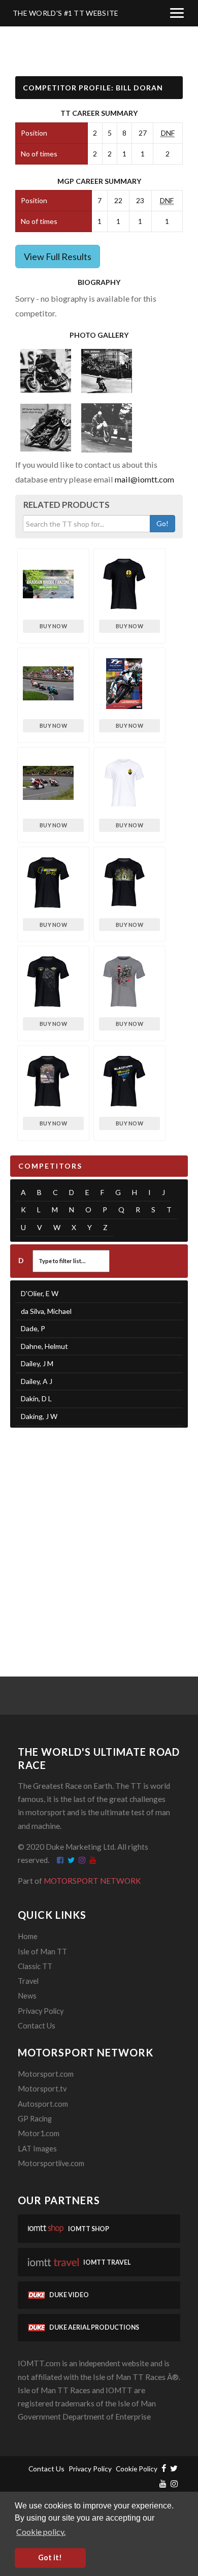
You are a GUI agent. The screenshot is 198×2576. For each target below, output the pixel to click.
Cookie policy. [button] (41, 2532)
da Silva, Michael (46, 1311)
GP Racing (35, 2119)
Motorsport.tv (42, 2089)
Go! (162, 523)
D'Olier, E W (40, 1293)
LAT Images (37, 2149)
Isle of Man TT (42, 1952)
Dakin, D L (36, 1398)
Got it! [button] (50, 2557)
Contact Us (37, 2026)
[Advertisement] (99, 1539)
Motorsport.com (46, 2074)
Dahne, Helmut (44, 1346)
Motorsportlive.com (51, 2163)
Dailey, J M (37, 1363)
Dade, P (33, 1328)
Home (28, 1936)
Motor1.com (39, 2133)
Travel (28, 1981)
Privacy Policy (41, 2011)
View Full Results (58, 256)
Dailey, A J (37, 1381)
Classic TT (35, 1966)
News (27, 1996)
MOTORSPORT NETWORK (92, 1881)
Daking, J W (39, 1416)
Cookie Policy (137, 2469)
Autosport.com (43, 2104)
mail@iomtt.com (144, 479)
